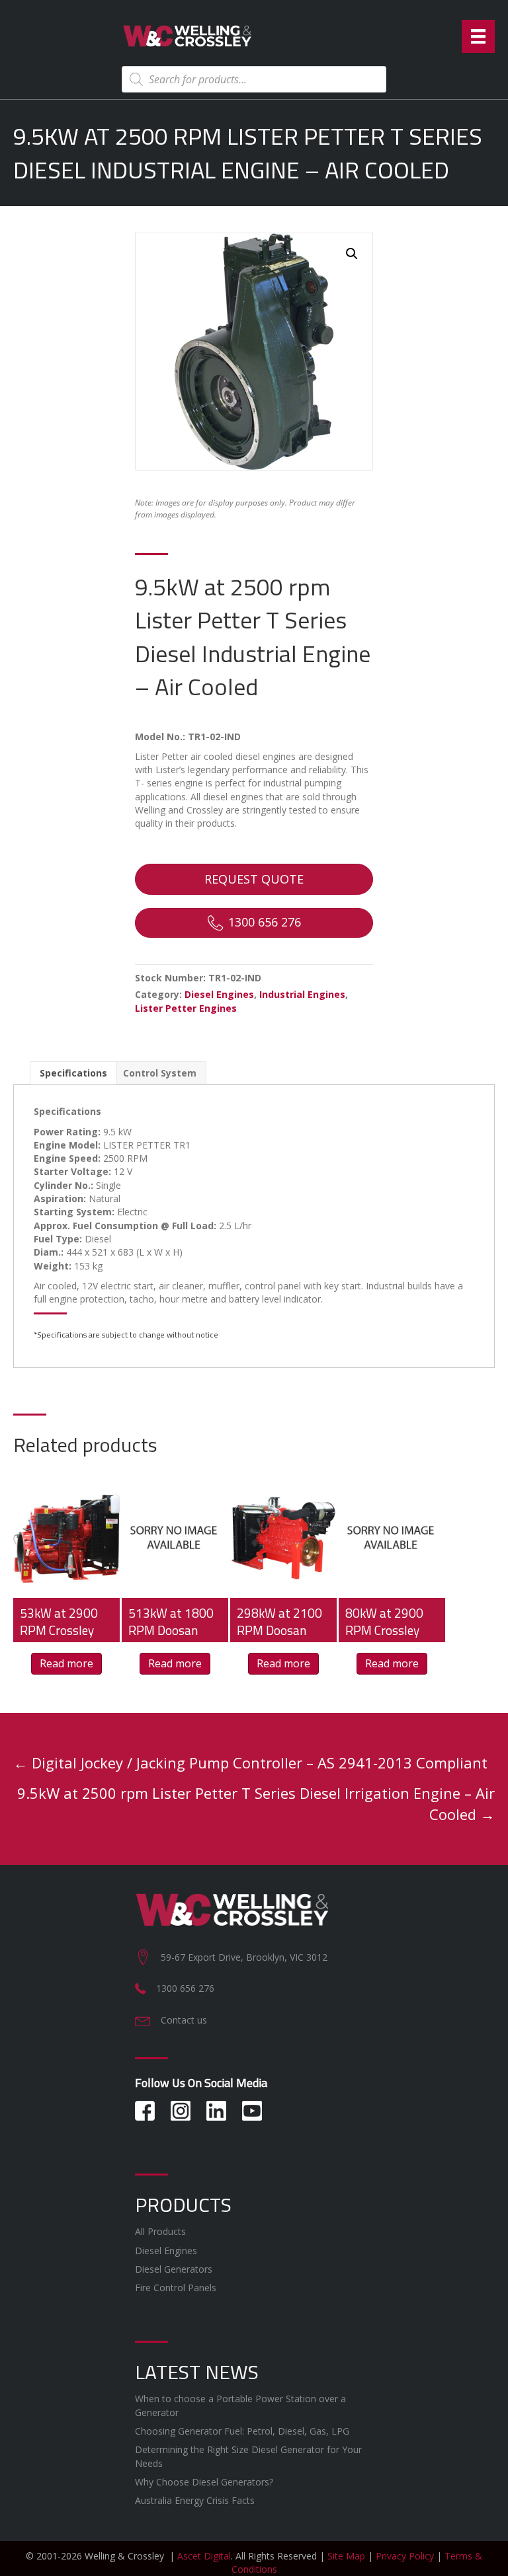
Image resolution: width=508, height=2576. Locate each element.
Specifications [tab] (73, 1073)
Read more (66, 1663)
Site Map (346, 2556)
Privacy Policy (405, 2556)
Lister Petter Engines (186, 1008)
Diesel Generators (174, 2269)
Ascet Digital (204, 2556)
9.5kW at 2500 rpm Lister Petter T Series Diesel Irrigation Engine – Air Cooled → (256, 1803)
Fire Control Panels (176, 2288)
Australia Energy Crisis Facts (195, 2500)
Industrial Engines (302, 994)
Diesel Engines (219, 994)
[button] (352, 254)
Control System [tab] (160, 1073)
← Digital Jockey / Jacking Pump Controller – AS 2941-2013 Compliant (250, 1762)
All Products (160, 2231)
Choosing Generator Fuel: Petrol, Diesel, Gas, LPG (242, 2431)
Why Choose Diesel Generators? (204, 2482)
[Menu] (478, 36)
